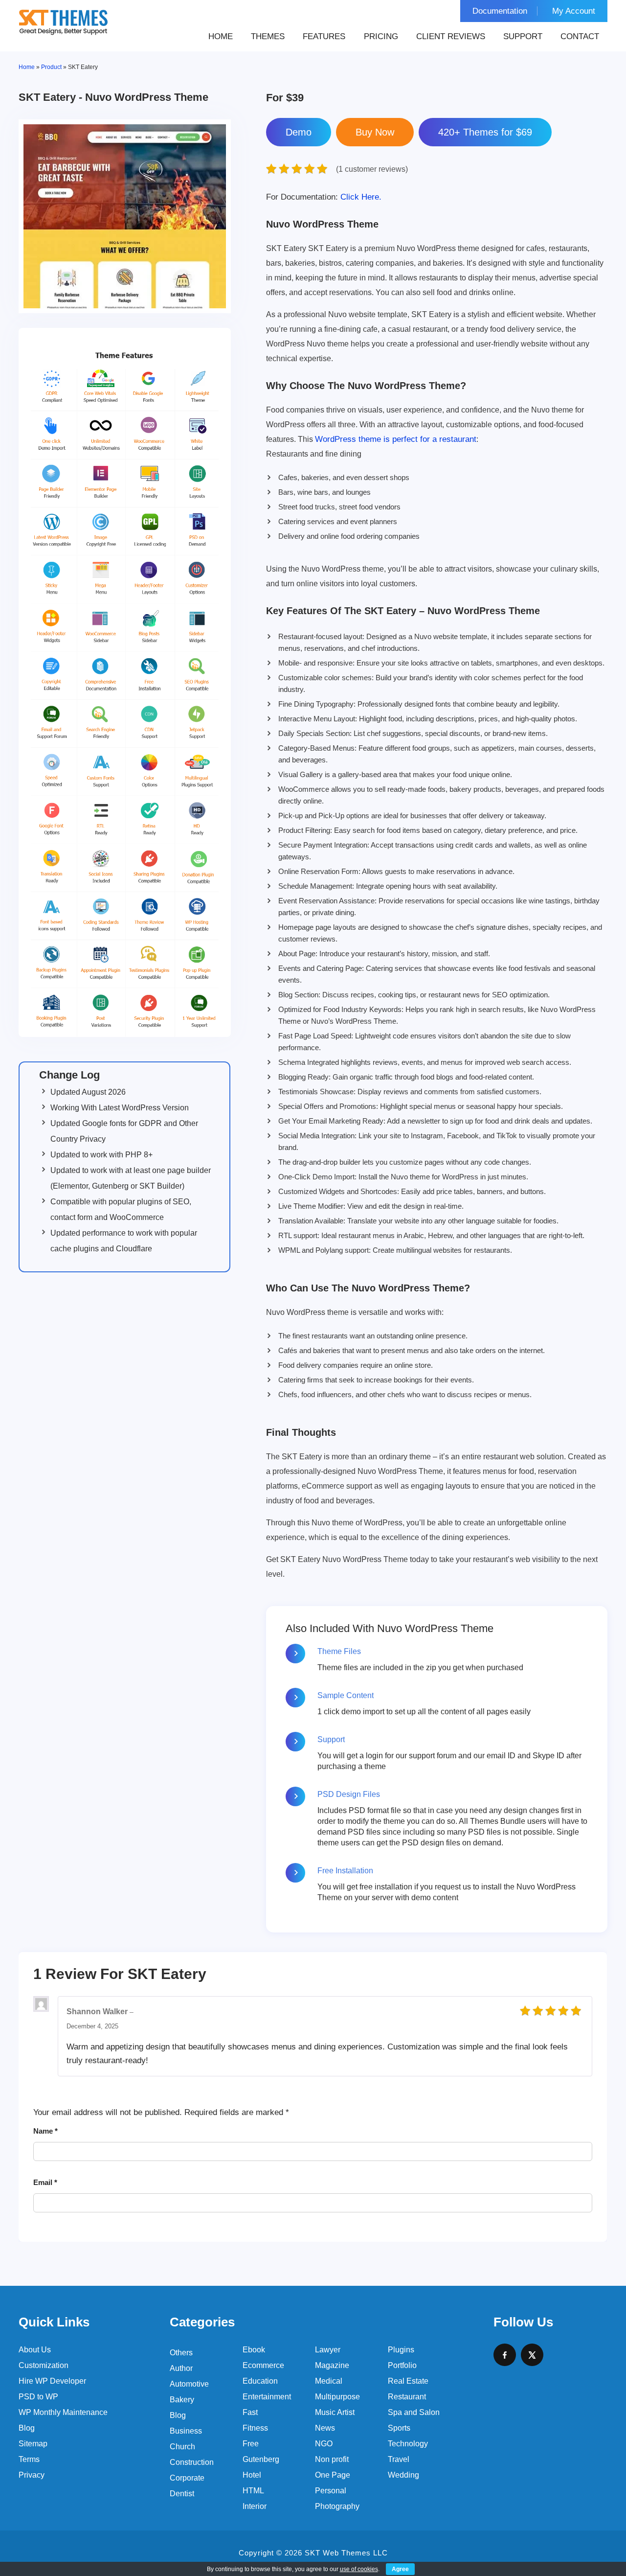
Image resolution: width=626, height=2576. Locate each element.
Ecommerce (263, 2365)
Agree (400, 2569)
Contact (580, 36)
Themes (268, 36)
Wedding (403, 2475)
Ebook (254, 2350)
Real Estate (408, 2381)
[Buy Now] (375, 132)
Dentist (182, 2494)
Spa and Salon (414, 2412)
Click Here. (324, 197)
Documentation (500, 11)
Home (221, 36)
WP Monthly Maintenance (63, 2412)
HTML (253, 2491)
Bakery (182, 2400)
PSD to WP (38, 2397)
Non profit (332, 2459)
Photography (337, 2506)
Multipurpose (337, 2397)
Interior (255, 2506)
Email (45, 2182)
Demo (299, 132)
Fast (250, 2412)
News (325, 2428)
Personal (331, 2491)
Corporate (187, 2478)
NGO (324, 2444)
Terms (29, 2459)
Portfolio (402, 2365)
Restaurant (407, 2397)
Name (45, 2131)
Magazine (332, 2365)
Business (186, 2431)
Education (260, 2381)
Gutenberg (261, 2459)
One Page (333, 2475)
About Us (35, 2350)
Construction (192, 2462)
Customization (44, 2365)
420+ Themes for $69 (485, 132)
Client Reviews (451, 36)
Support (523, 36)
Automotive (189, 2384)
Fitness (255, 2428)
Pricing (381, 36)
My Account (574, 11)
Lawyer (328, 2350)
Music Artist (335, 2412)
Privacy (32, 2475)
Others (181, 2353)
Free (251, 2444)
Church (182, 2447)
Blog (27, 2428)
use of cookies (359, 2569)
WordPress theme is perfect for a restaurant (396, 439)
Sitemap (33, 2444)
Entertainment (267, 2397)
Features (324, 36)
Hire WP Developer (52, 2381)
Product (51, 67)
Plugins (401, 2350)
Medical (329, 2381)
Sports (399, 2428)
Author (181, 2368)
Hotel (252, 2475)
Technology (408, 2444)
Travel (399, 2459)
